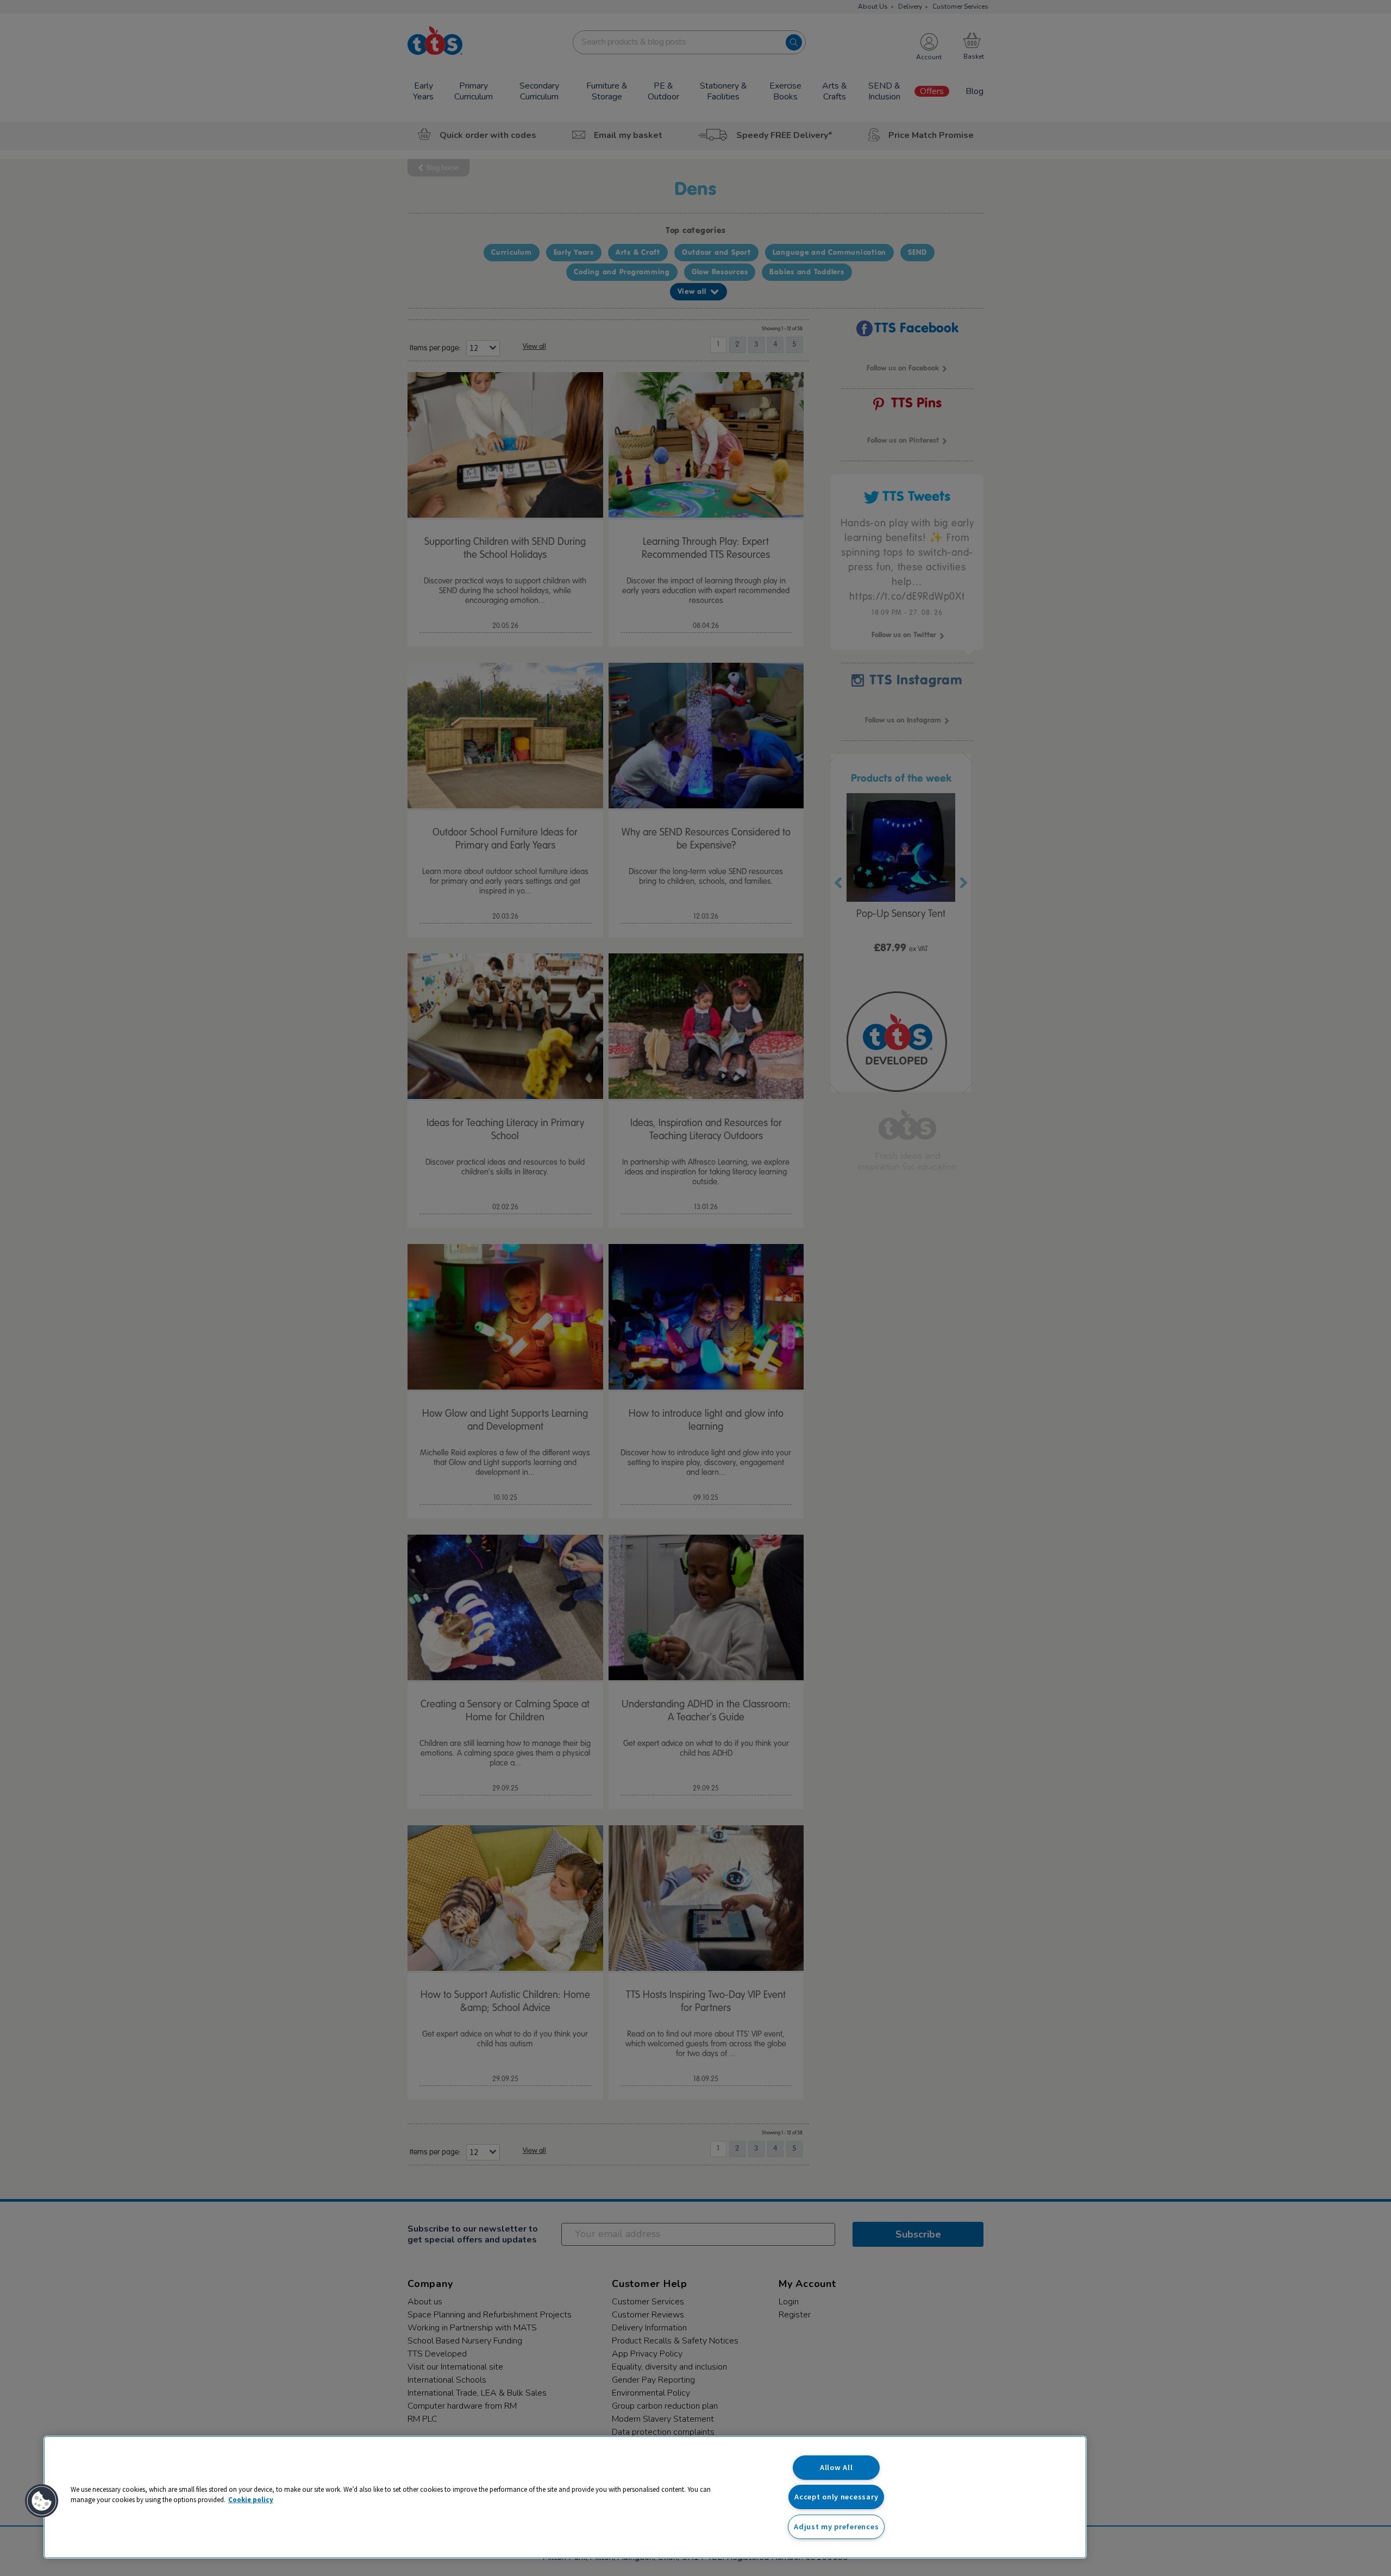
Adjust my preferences (836, 2527)
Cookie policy (251, 2499)
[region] (565, 2497)
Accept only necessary (836, 2497)
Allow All (836, 2467)
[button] (42, 2501)
